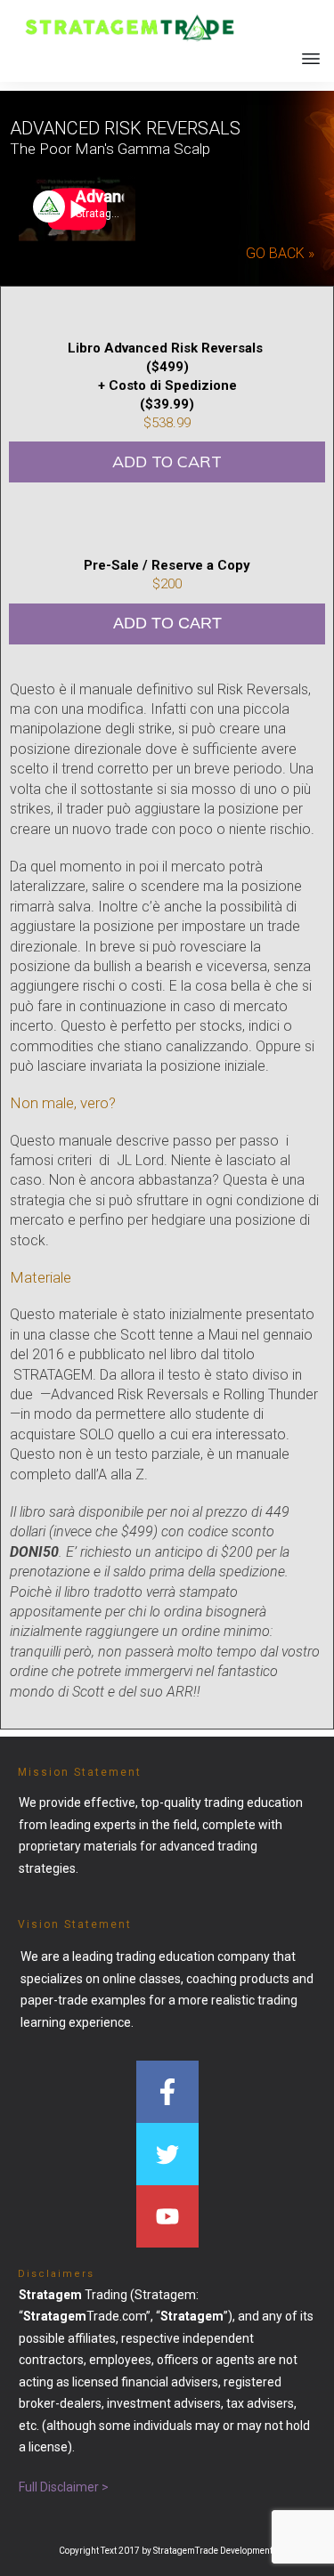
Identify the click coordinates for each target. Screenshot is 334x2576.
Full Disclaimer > (64, 2487)
